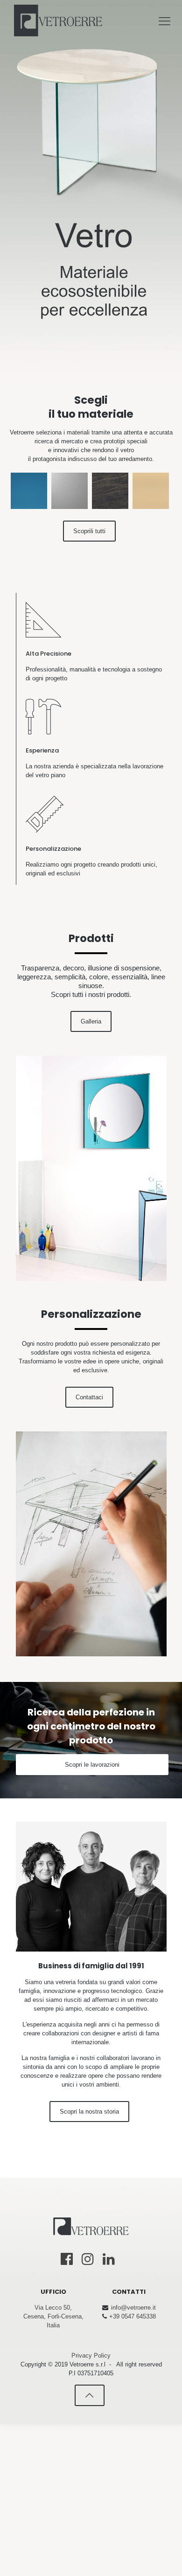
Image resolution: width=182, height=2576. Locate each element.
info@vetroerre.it (133, 2308)
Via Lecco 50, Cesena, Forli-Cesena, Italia (53, 2316)
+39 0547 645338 (133, 2316)
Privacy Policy (91, 2356)
